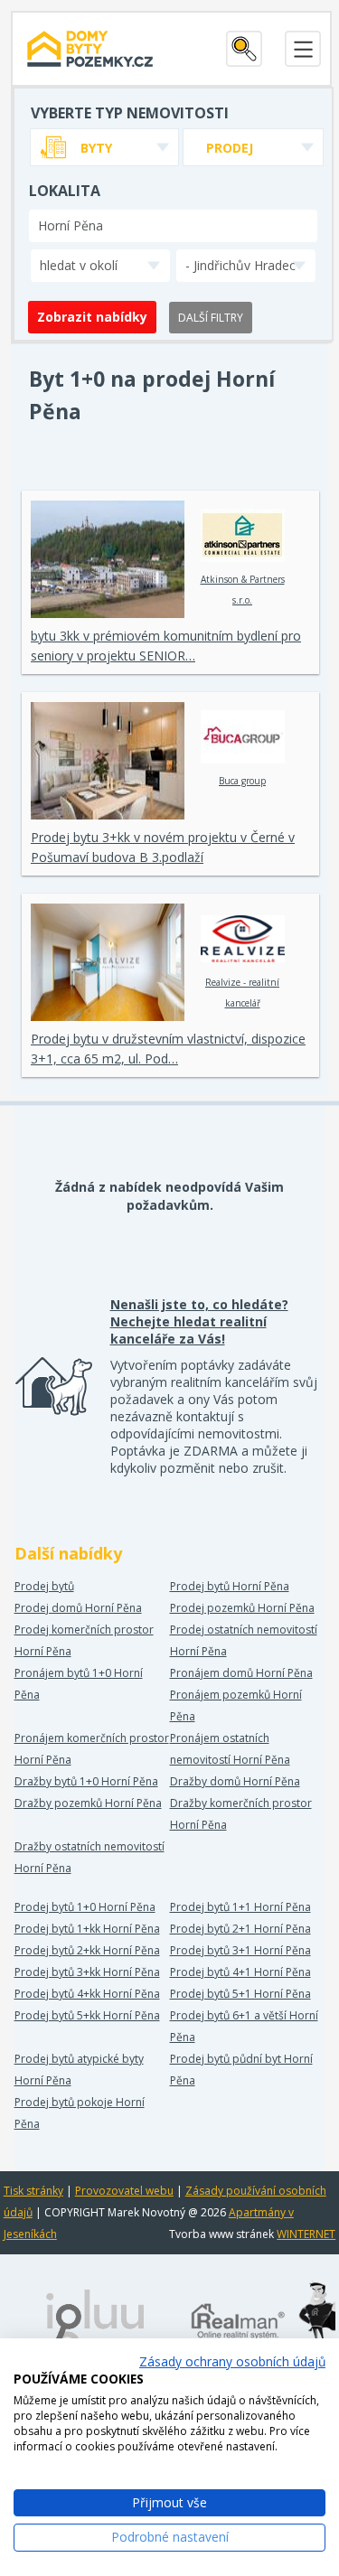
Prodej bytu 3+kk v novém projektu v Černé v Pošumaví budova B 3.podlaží (163, 847)
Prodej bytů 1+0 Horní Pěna (85, 1907)
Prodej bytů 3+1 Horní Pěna (240, 1950)
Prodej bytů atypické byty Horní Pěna (79, 2070)
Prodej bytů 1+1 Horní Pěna (240, 1907)
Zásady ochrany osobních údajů (232, 2361)
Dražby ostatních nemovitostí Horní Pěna (89, 1857)
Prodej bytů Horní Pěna (230, 1586)
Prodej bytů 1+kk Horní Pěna (87, 1929)
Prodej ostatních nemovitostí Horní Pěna (244, 1640)
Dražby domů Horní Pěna (235, 1781)
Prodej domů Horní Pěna (78, 1608)
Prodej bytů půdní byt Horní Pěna (241, 2070)
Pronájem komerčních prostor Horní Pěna (92, 1749)
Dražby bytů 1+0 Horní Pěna (86, 1781)
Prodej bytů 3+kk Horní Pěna (87, 1972)
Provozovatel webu (124, 2191)
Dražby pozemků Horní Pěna (88, 1803)
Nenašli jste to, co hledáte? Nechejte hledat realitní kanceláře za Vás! (199, 1321)
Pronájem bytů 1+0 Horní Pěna (79, 1684)
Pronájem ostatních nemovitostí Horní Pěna (230, 1749)
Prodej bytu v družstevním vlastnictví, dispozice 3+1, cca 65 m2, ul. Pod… (168, 1049)
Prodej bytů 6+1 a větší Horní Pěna (244, 2026)
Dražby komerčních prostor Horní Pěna (241, 1814)
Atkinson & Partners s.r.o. (243, 590)
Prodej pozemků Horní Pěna (242, 1608)
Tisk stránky (33, 2191)
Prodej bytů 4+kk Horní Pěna (87, 1994)
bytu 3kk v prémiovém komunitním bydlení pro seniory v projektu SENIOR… (166, 646)
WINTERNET (306, 2234)
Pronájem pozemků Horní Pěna (236, 1705)
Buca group (242, 781)
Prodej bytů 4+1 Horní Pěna (240, 1972)
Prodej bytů (44, 1586)
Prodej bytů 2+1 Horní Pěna (240, 1929)
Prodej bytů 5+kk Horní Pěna (87, 2015)
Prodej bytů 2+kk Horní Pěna (87, 1950)
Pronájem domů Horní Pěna (241, 1673)
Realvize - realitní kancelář (242, 993)
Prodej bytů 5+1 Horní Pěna (240, 1994)
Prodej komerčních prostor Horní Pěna (84, 1640)
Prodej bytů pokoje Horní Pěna (80, 2113)
